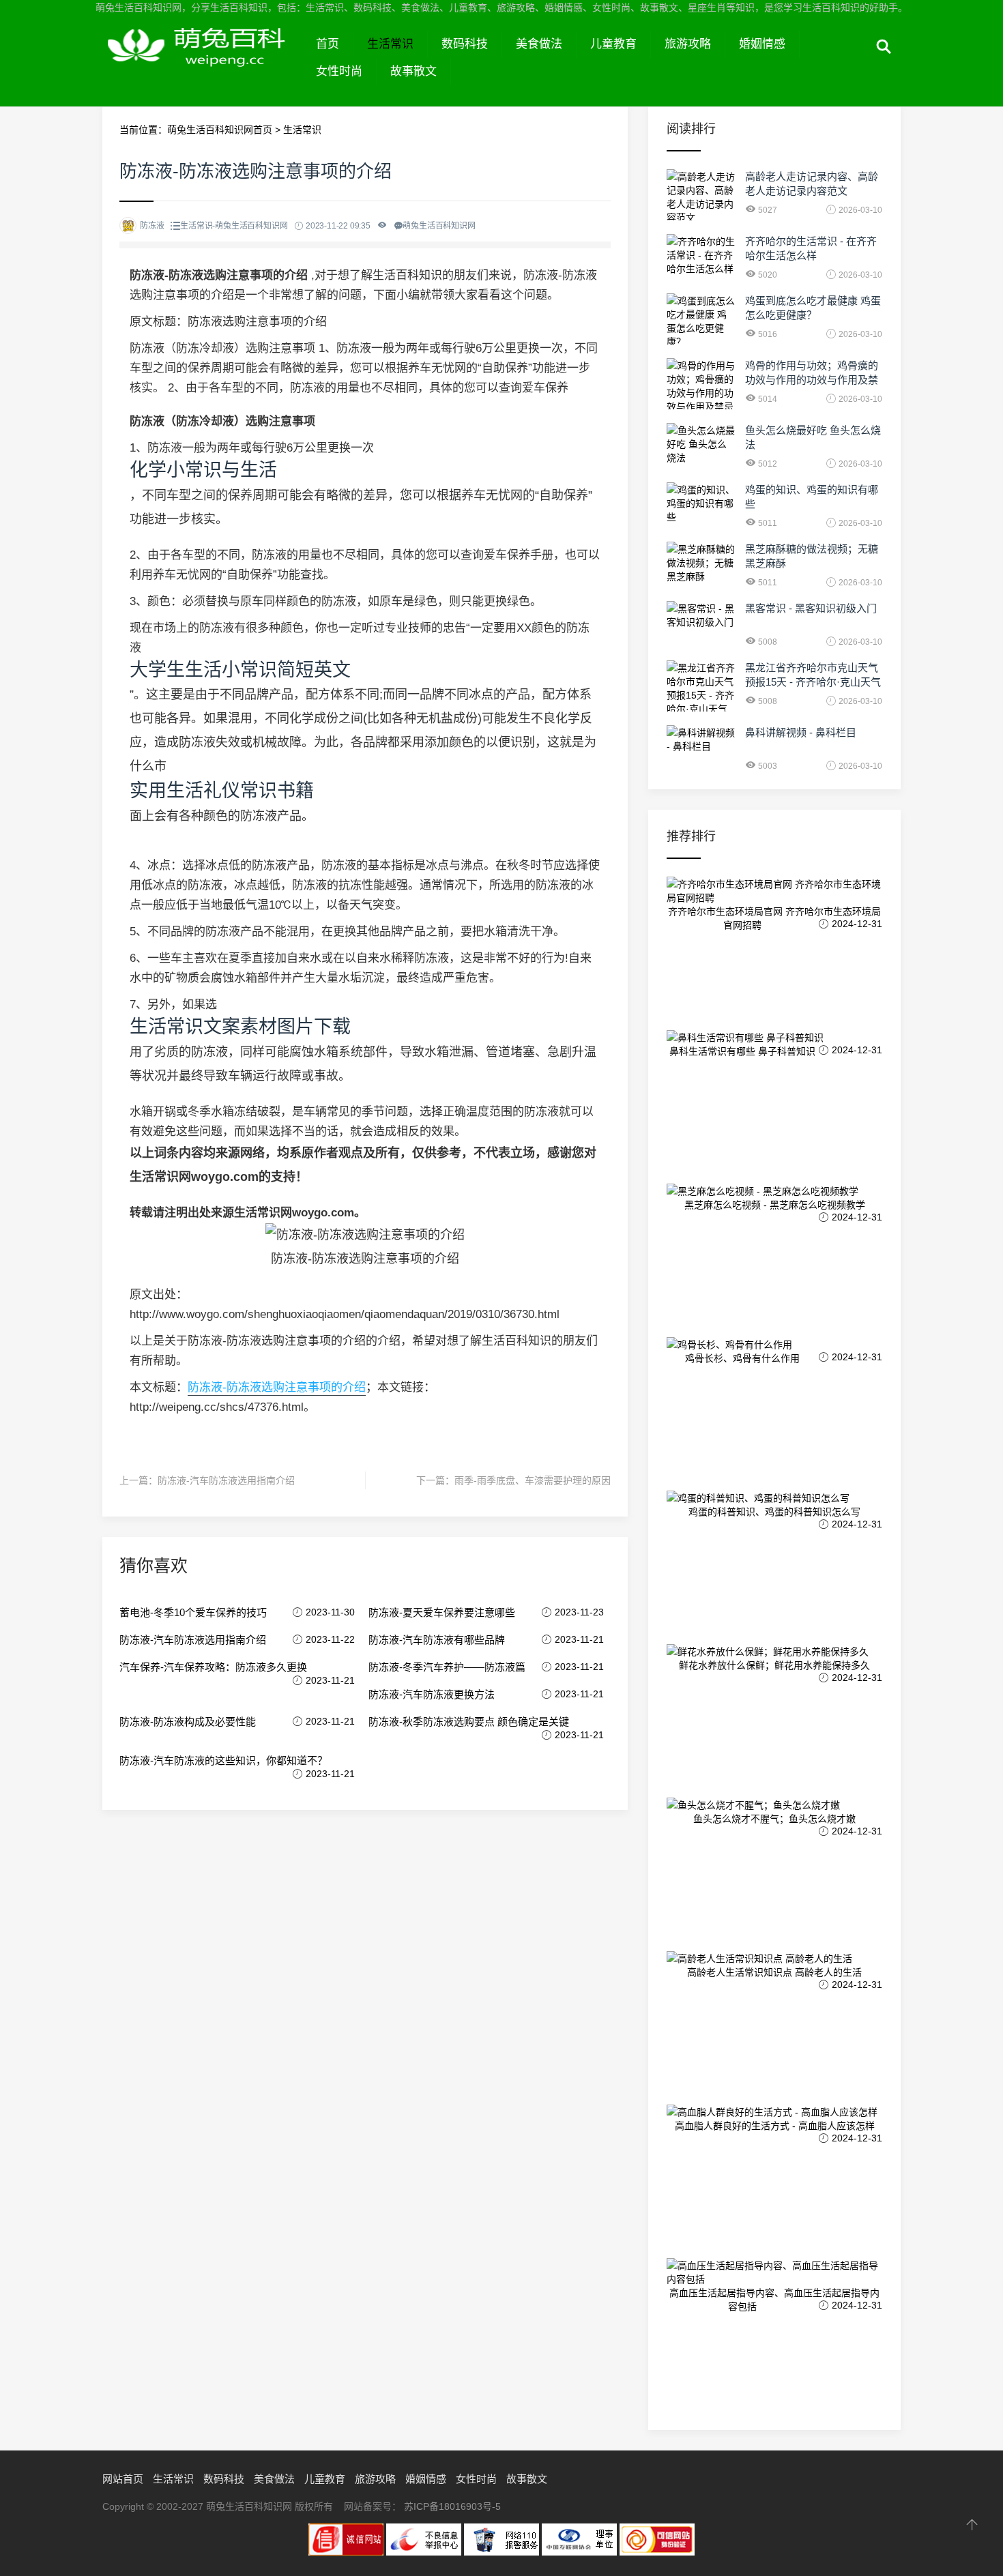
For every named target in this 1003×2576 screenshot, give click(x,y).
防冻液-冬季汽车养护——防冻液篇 (447, 1667)
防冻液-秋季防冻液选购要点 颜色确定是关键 (469, 1722)
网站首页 (123, 2479)
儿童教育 (613, 44)
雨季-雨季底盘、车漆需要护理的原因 (533, 1480)
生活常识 (390, 44)
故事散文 (413, 71)
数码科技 (465, 44)
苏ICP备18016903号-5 (452, 2506)
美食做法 (539, 44)
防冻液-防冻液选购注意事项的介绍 (277, 1387)
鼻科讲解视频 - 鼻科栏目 (801, 732)
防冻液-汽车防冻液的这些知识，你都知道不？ (223, 1760)
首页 (328, 44)
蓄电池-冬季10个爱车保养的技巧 (193, 1612)
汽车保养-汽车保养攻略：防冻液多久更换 (213, 1667)
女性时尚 (339, 71)
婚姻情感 (762, 44)
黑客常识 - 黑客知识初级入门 (811, 608)
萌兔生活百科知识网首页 (220, 130)
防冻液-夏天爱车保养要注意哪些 (442, 1612)
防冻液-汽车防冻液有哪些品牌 (437, 1640)
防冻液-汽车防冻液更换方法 (432, 1694)
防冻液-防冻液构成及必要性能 (188, 1722)
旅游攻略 (688, 44)
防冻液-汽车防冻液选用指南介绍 (226, 1480)
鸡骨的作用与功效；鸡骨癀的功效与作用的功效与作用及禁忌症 (812, 380)
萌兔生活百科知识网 (202, 60)
